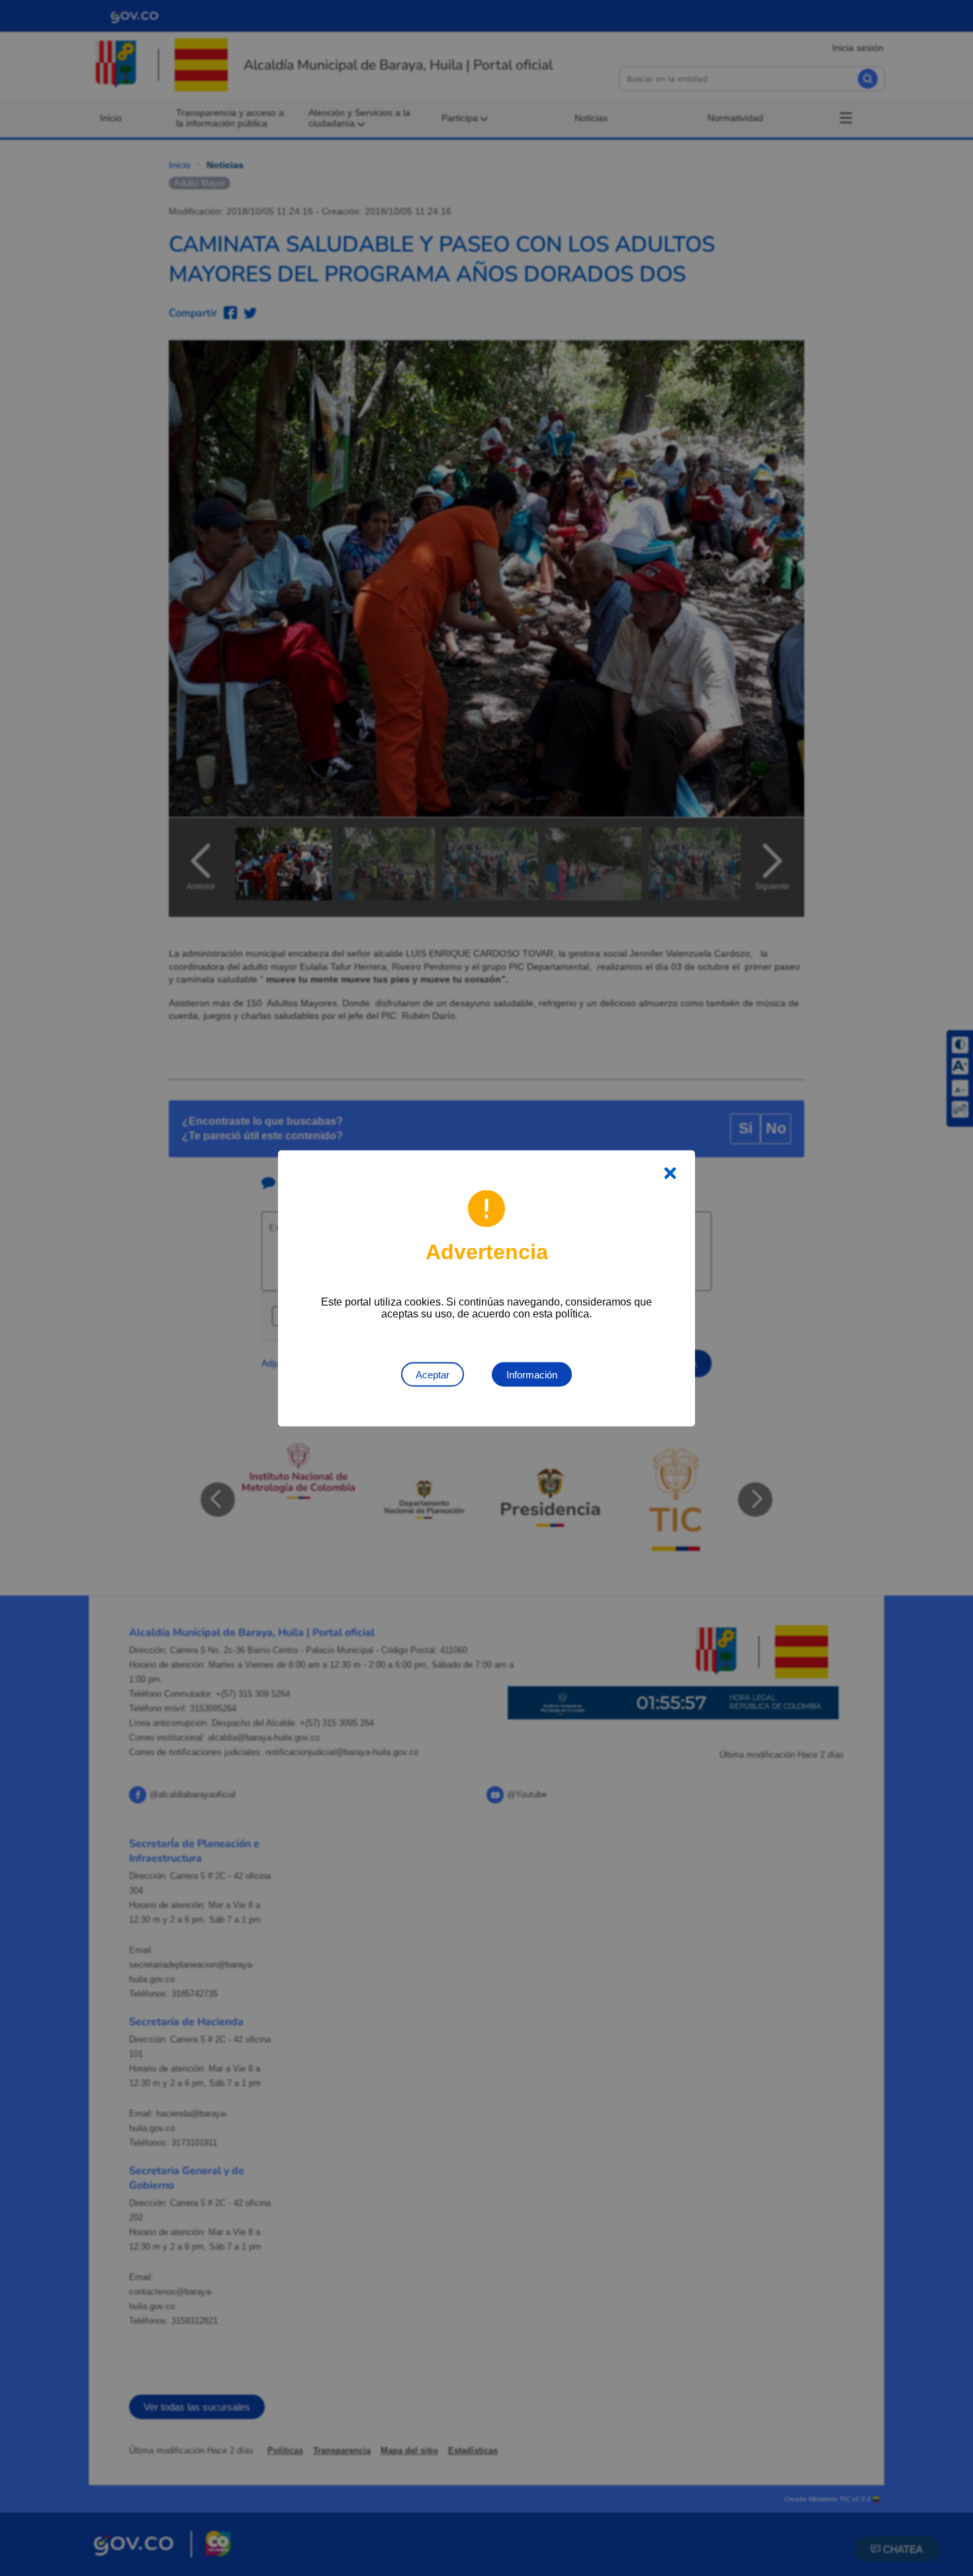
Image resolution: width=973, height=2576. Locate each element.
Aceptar (433, 1374)
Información (532, 1374)
